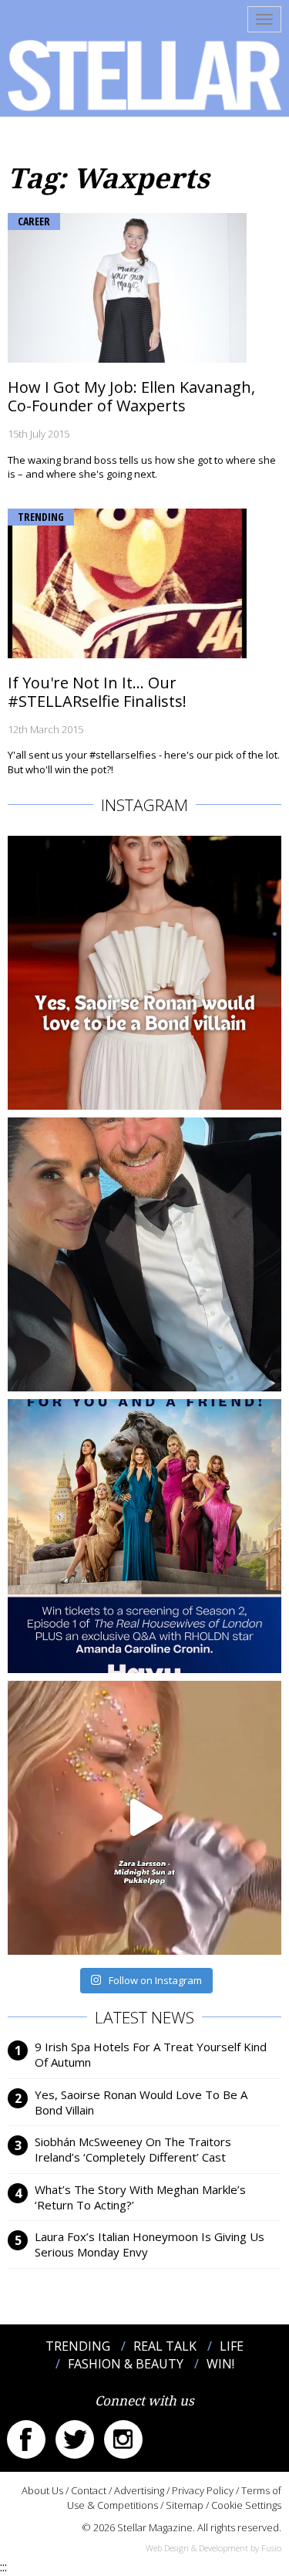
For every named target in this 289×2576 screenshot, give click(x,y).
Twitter (75, 2439)
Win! (220, 2364)
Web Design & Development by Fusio (213, 2548)
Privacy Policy (203, 2490)
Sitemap (185, 2505)
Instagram (123, 2439)
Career (34, 221)
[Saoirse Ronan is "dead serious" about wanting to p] (144, 973)
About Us (42, 2490)
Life (232, 2346)
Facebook (26, 2439)
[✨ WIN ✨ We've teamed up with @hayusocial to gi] (144, 1536)
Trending (41, 517)
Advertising (139, 2490)
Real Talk (165, 2346)
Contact (89, 2490)
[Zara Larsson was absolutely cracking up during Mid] (144, 1818)
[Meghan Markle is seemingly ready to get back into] (144, 1254)
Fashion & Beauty (126, 2364)
